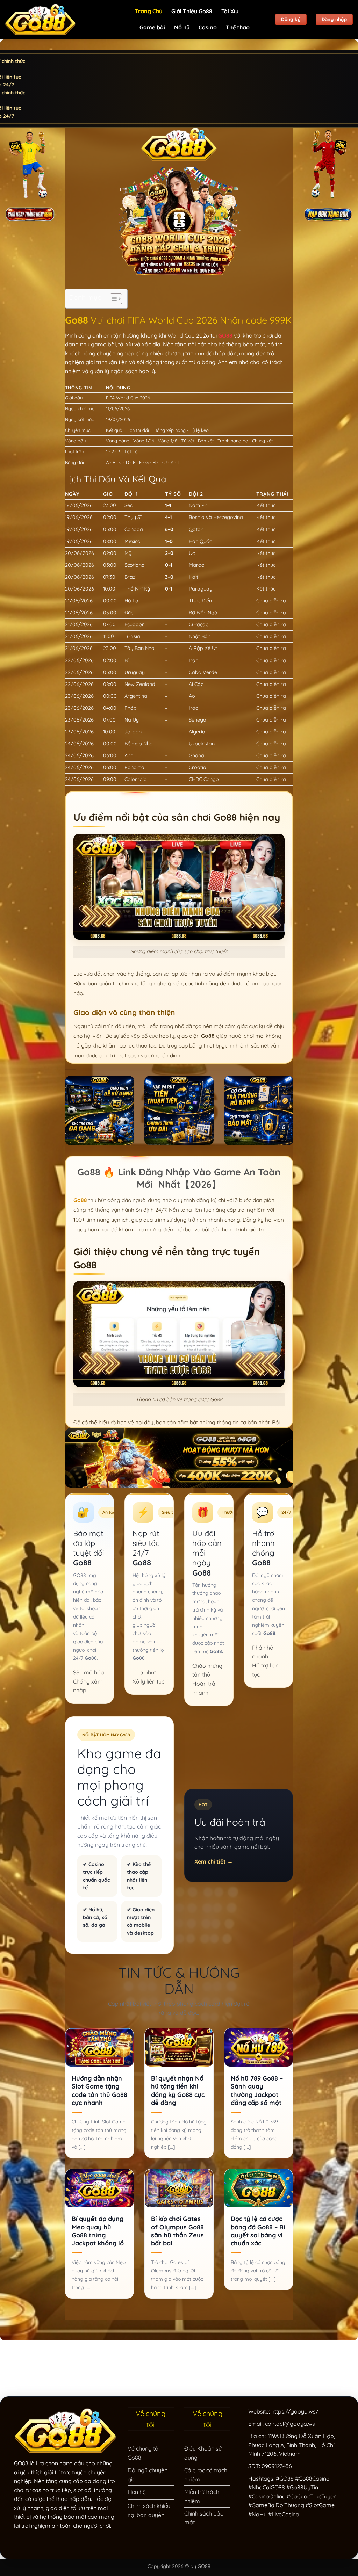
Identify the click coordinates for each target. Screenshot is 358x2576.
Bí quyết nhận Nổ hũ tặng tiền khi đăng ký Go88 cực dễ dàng (178, 2090)
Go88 (80, 1200)
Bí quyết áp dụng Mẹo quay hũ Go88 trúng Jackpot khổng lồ (98, 2231)
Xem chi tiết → (214, 1861)
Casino (208, 27)
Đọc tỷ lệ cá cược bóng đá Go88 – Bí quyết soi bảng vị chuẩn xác (258, 2231)
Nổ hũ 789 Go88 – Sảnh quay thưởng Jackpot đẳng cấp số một (257, 2090)
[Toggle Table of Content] (112, 299)
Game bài (152, 27)
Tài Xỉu (230, 11)
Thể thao (238, 27)
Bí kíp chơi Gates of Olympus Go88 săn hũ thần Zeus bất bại (177, 2231)
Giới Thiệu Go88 (192, 11)
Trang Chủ (149, 11)
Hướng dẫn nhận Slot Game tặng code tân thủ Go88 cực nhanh (99, 2090)
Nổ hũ (182, 27)
